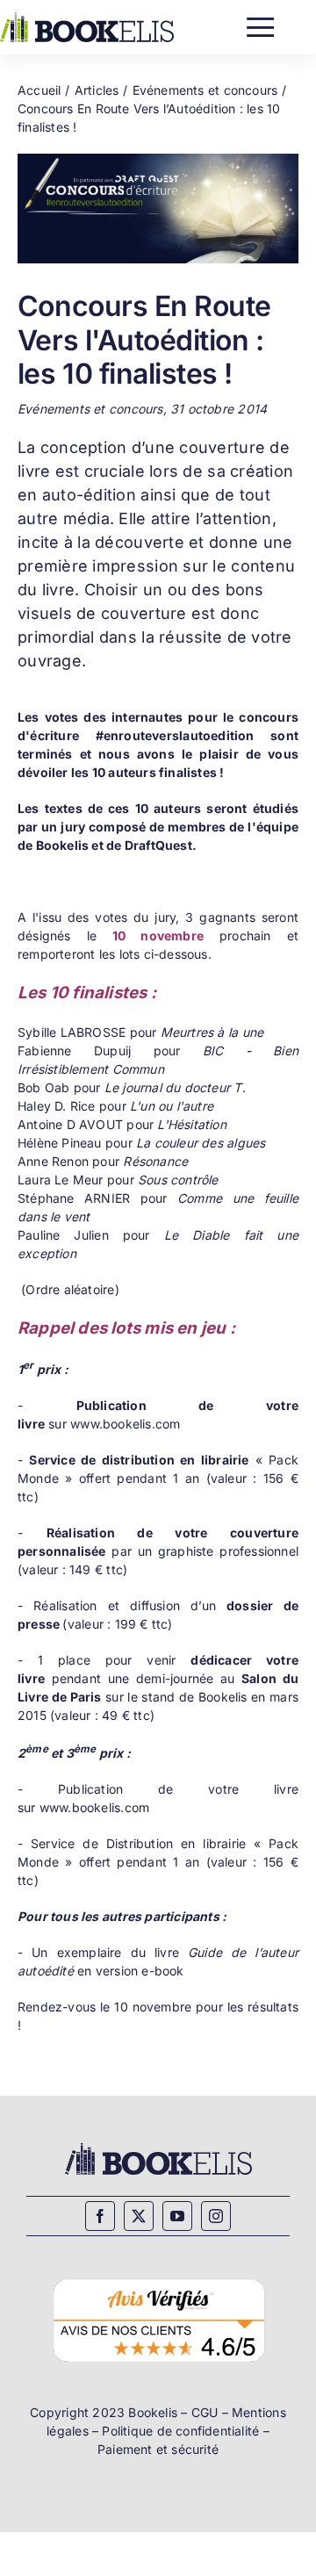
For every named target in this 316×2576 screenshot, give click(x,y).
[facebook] (100, 2216)
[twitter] (139, 2216)
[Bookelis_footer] (158, 2145)
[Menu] (260, 23)
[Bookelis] (87, 18)
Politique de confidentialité (180, 2431)
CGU (205, 2412)
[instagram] (216, 2216)
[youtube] (177, 2216)
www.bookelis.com (125, 1424)
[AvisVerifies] (158, 2277)
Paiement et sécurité (158, 2449)
